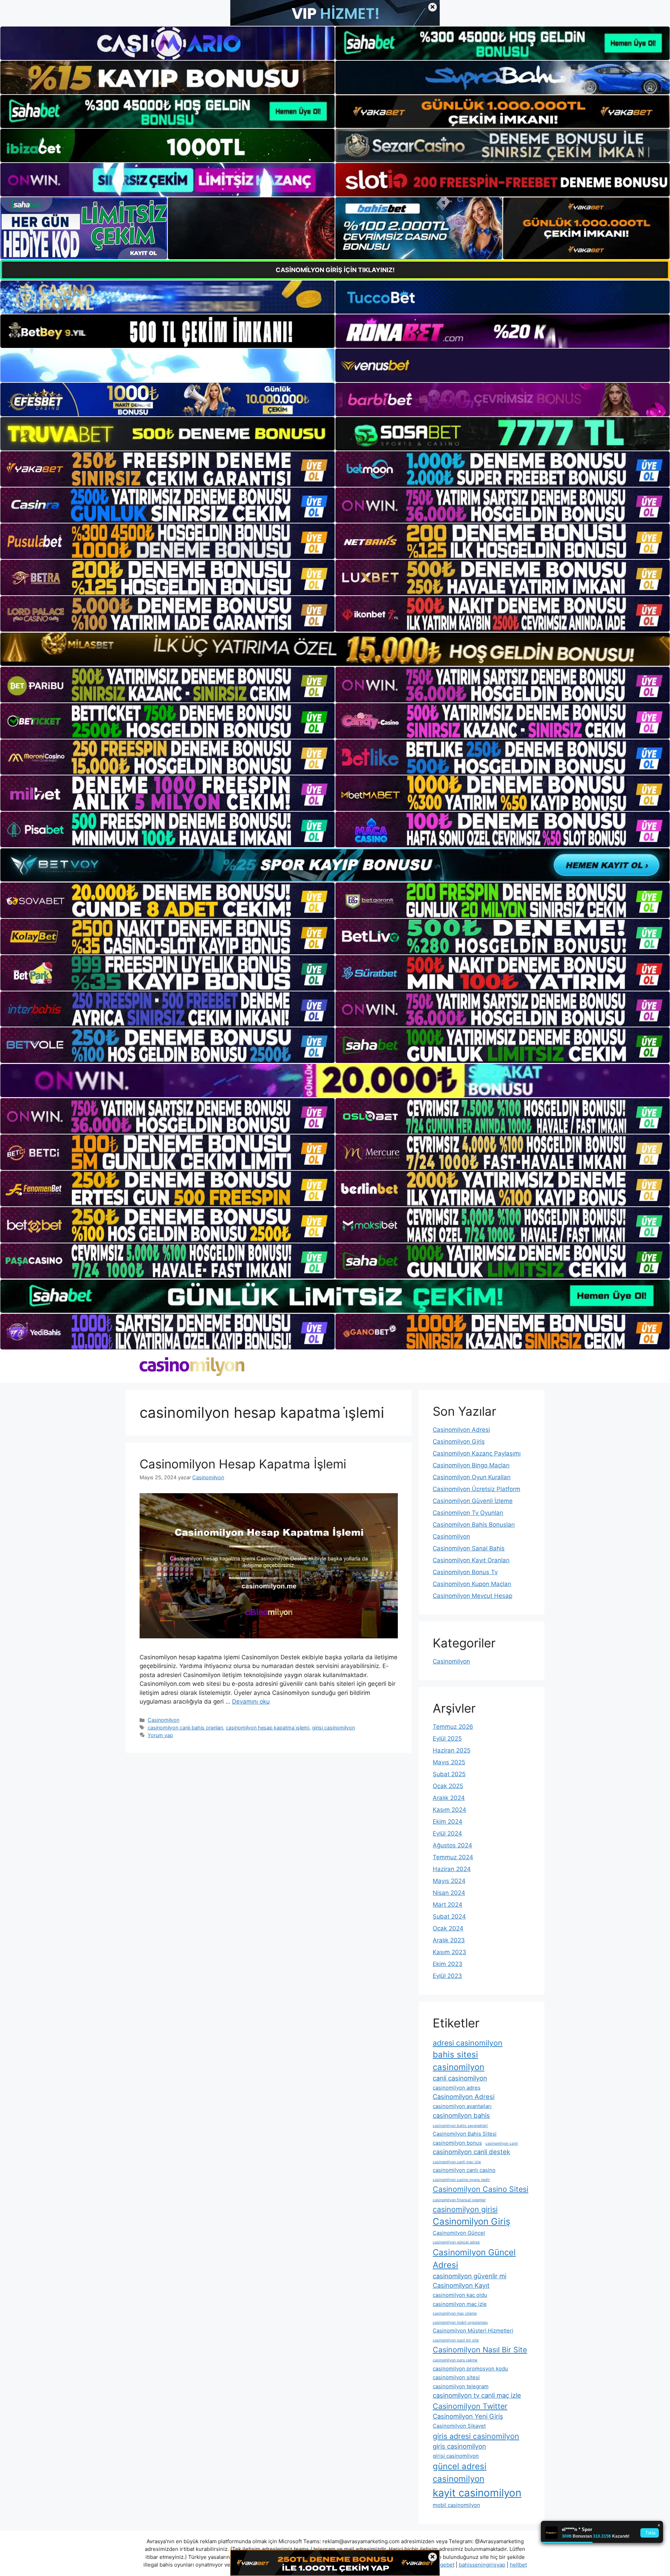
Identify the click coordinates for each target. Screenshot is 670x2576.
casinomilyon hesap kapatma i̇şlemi (267, 1728)
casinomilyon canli (502, 2143)
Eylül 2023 (447, 1976)
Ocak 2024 (448, 1928)
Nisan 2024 (449, 1893)
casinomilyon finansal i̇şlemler (459, 2200)
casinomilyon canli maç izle (457, 2162)
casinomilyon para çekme (455, 2360)
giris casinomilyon (459, 2446)
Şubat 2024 (449, 1916)
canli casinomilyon (460, 2078)
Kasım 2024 (449, 1810)
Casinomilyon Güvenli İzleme (473, 1501)
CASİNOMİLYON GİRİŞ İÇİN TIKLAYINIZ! (335, 270)
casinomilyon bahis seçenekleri (460, 2126)
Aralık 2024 (449, 1798)
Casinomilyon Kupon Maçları (472, 1584)
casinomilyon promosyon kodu (470, 2369)
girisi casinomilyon (333, 1728)
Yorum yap (160, 1735)
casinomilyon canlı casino (464, 2170)
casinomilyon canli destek (471, 2152)
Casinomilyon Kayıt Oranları (471, 1560)
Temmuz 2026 (453, 1727)
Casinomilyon (163, 1720)
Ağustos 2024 (452, 1845)
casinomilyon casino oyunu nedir (461, 2180)
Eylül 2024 (447, 1833)
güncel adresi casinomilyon (460, 2473)
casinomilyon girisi (465, 2209)
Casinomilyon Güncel (459, 2233)
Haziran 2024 (452, 1869)
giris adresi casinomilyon (476, 2436)
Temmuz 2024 (453, 1857)
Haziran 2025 (452, 1750)
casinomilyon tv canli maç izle (477, 2395)
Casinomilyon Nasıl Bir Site (480, 2350)
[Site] (167, 469)
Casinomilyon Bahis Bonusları (474, 1525)
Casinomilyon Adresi (461, 1430)
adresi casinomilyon (468, 2043)
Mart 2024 (448, 1905)
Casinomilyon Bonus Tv (465, 1572)
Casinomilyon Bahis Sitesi (465, 2134)
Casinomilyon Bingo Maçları (471, 1465)
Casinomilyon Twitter (470, 2406)
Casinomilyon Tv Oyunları (468, 1513)
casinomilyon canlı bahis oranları (185, 1728)
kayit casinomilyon (477, 2493)
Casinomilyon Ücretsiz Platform (477, 1489)
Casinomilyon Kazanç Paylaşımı (477, 1453)
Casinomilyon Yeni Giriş (468, 2416)
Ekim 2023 (448, 1964)
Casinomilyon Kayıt (461, 2285)
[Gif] (335, 649)
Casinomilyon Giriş (459, 1442)
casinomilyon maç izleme (455, 2313)
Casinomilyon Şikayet (459, 2426)
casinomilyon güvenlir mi (470, 2276)
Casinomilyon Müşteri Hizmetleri (473, 2331)
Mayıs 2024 (449, 1881)
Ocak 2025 (448, 1786)
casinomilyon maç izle (460, 2304)
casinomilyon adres (457, 2088)
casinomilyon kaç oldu (460, 2295)
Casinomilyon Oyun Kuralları (472, 1477)
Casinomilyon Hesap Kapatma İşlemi (243, 1464)
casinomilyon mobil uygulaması (460, 2322)
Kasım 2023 (449, 1952)
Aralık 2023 (449, 1940)
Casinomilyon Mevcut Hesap (472, 1596)
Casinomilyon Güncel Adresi (474, 2259)
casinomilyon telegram (461, 2386)
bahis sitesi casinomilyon (459, 2061)
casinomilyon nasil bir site (456, 2340)
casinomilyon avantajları (462, 2106)
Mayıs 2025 (449, 1762)
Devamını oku (251, 1702)
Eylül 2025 (447, 1739)
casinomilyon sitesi (456, 2377)
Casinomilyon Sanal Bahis (469, 1548)
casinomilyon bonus (457, 2143)
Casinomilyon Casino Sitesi (481, 2189)
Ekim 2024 (448, 1822)
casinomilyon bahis (461, 2115)
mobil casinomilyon (456, 2505)
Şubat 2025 (449, 1774)
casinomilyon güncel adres (456, 2242)
